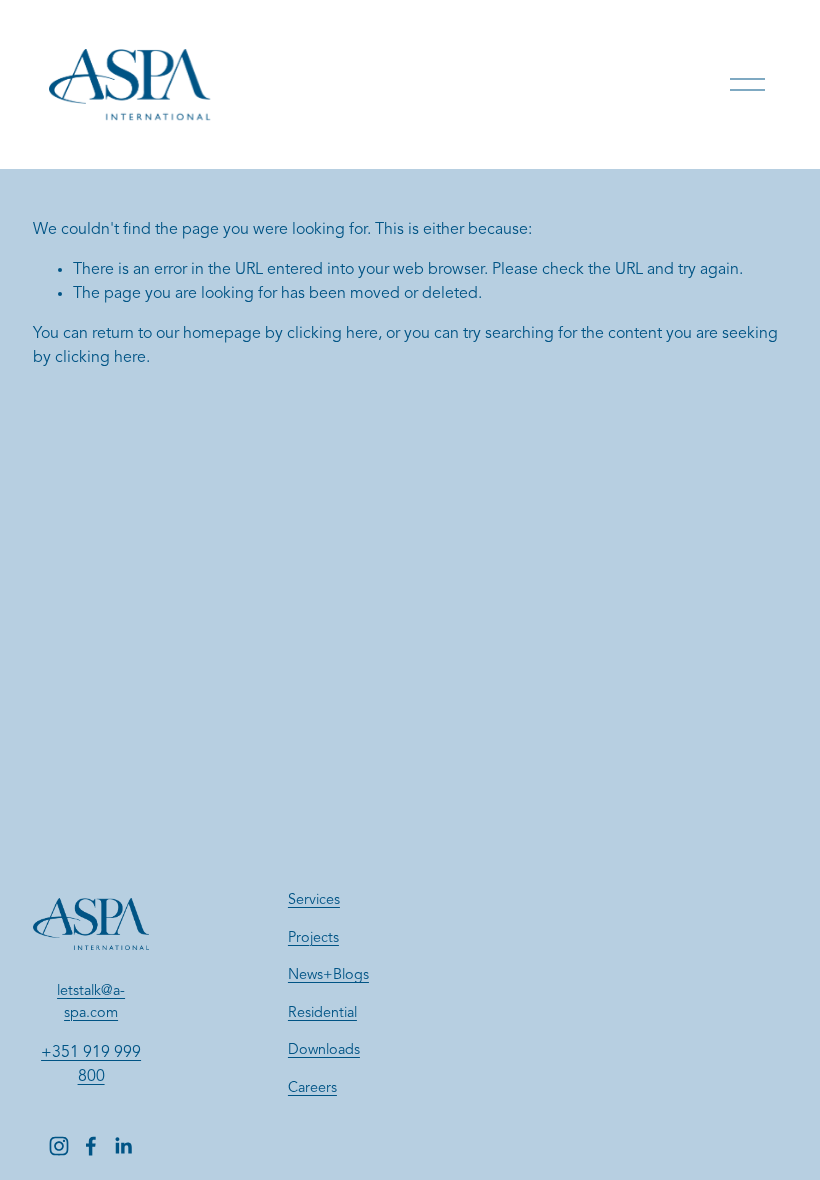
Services (314, 900)
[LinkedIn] (123, 1146)
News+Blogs (328, 975)
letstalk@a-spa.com (91, 1002)
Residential (322, 1013)
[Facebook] (91, 1146)
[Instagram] (59, 1146)
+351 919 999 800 (91, 1065)
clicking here (332, 334)
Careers (312, 1088)
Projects (313, 938)
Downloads (324, 1050)
